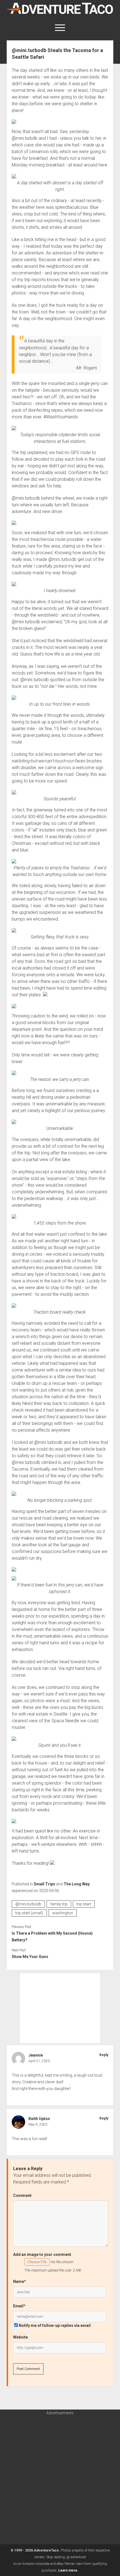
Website (21, 2337)
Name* (20, 2281)
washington (63, 1913)
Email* (19, 2306)
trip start (84, 1904)
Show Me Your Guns (30, 1957)
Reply (104, 2055)
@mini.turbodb (28, 1904)
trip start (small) (29, 1913)
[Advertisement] (60, 2008)
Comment (22, 2195)
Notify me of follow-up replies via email (55, 2325)
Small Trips (45, 1884)
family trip (59, 1904)
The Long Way (77, 1884)
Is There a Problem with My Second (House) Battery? (52, 1937)
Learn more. (68, 2570)
